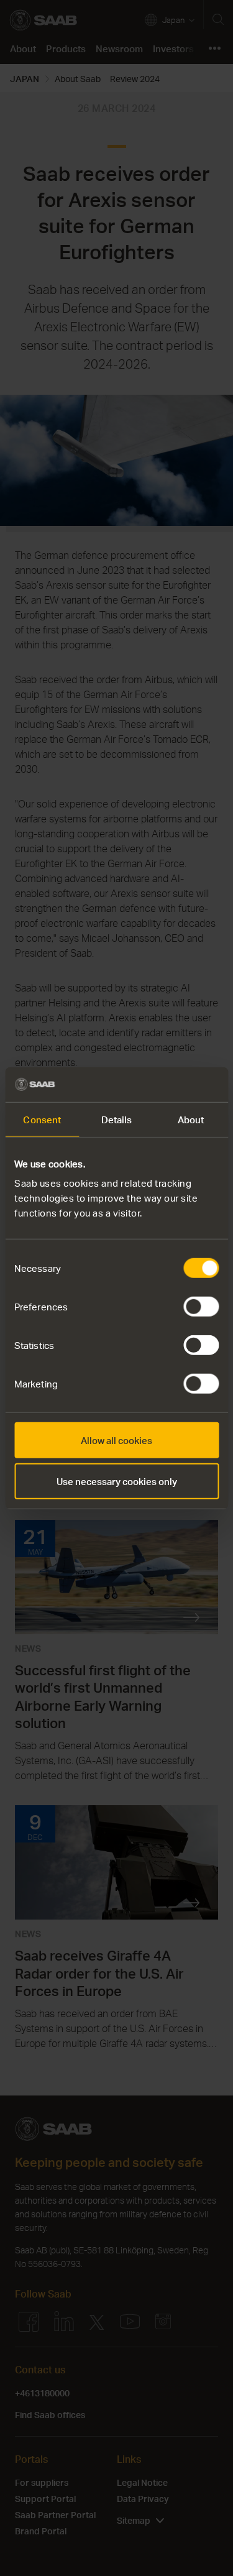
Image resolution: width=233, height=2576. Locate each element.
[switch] (201, 1307)
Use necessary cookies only (117, 1481)
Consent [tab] (42, 1119)
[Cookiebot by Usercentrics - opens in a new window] (166, 1085)
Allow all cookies (116, 1440)
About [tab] (191, 1119)
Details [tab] (117, 1119)
